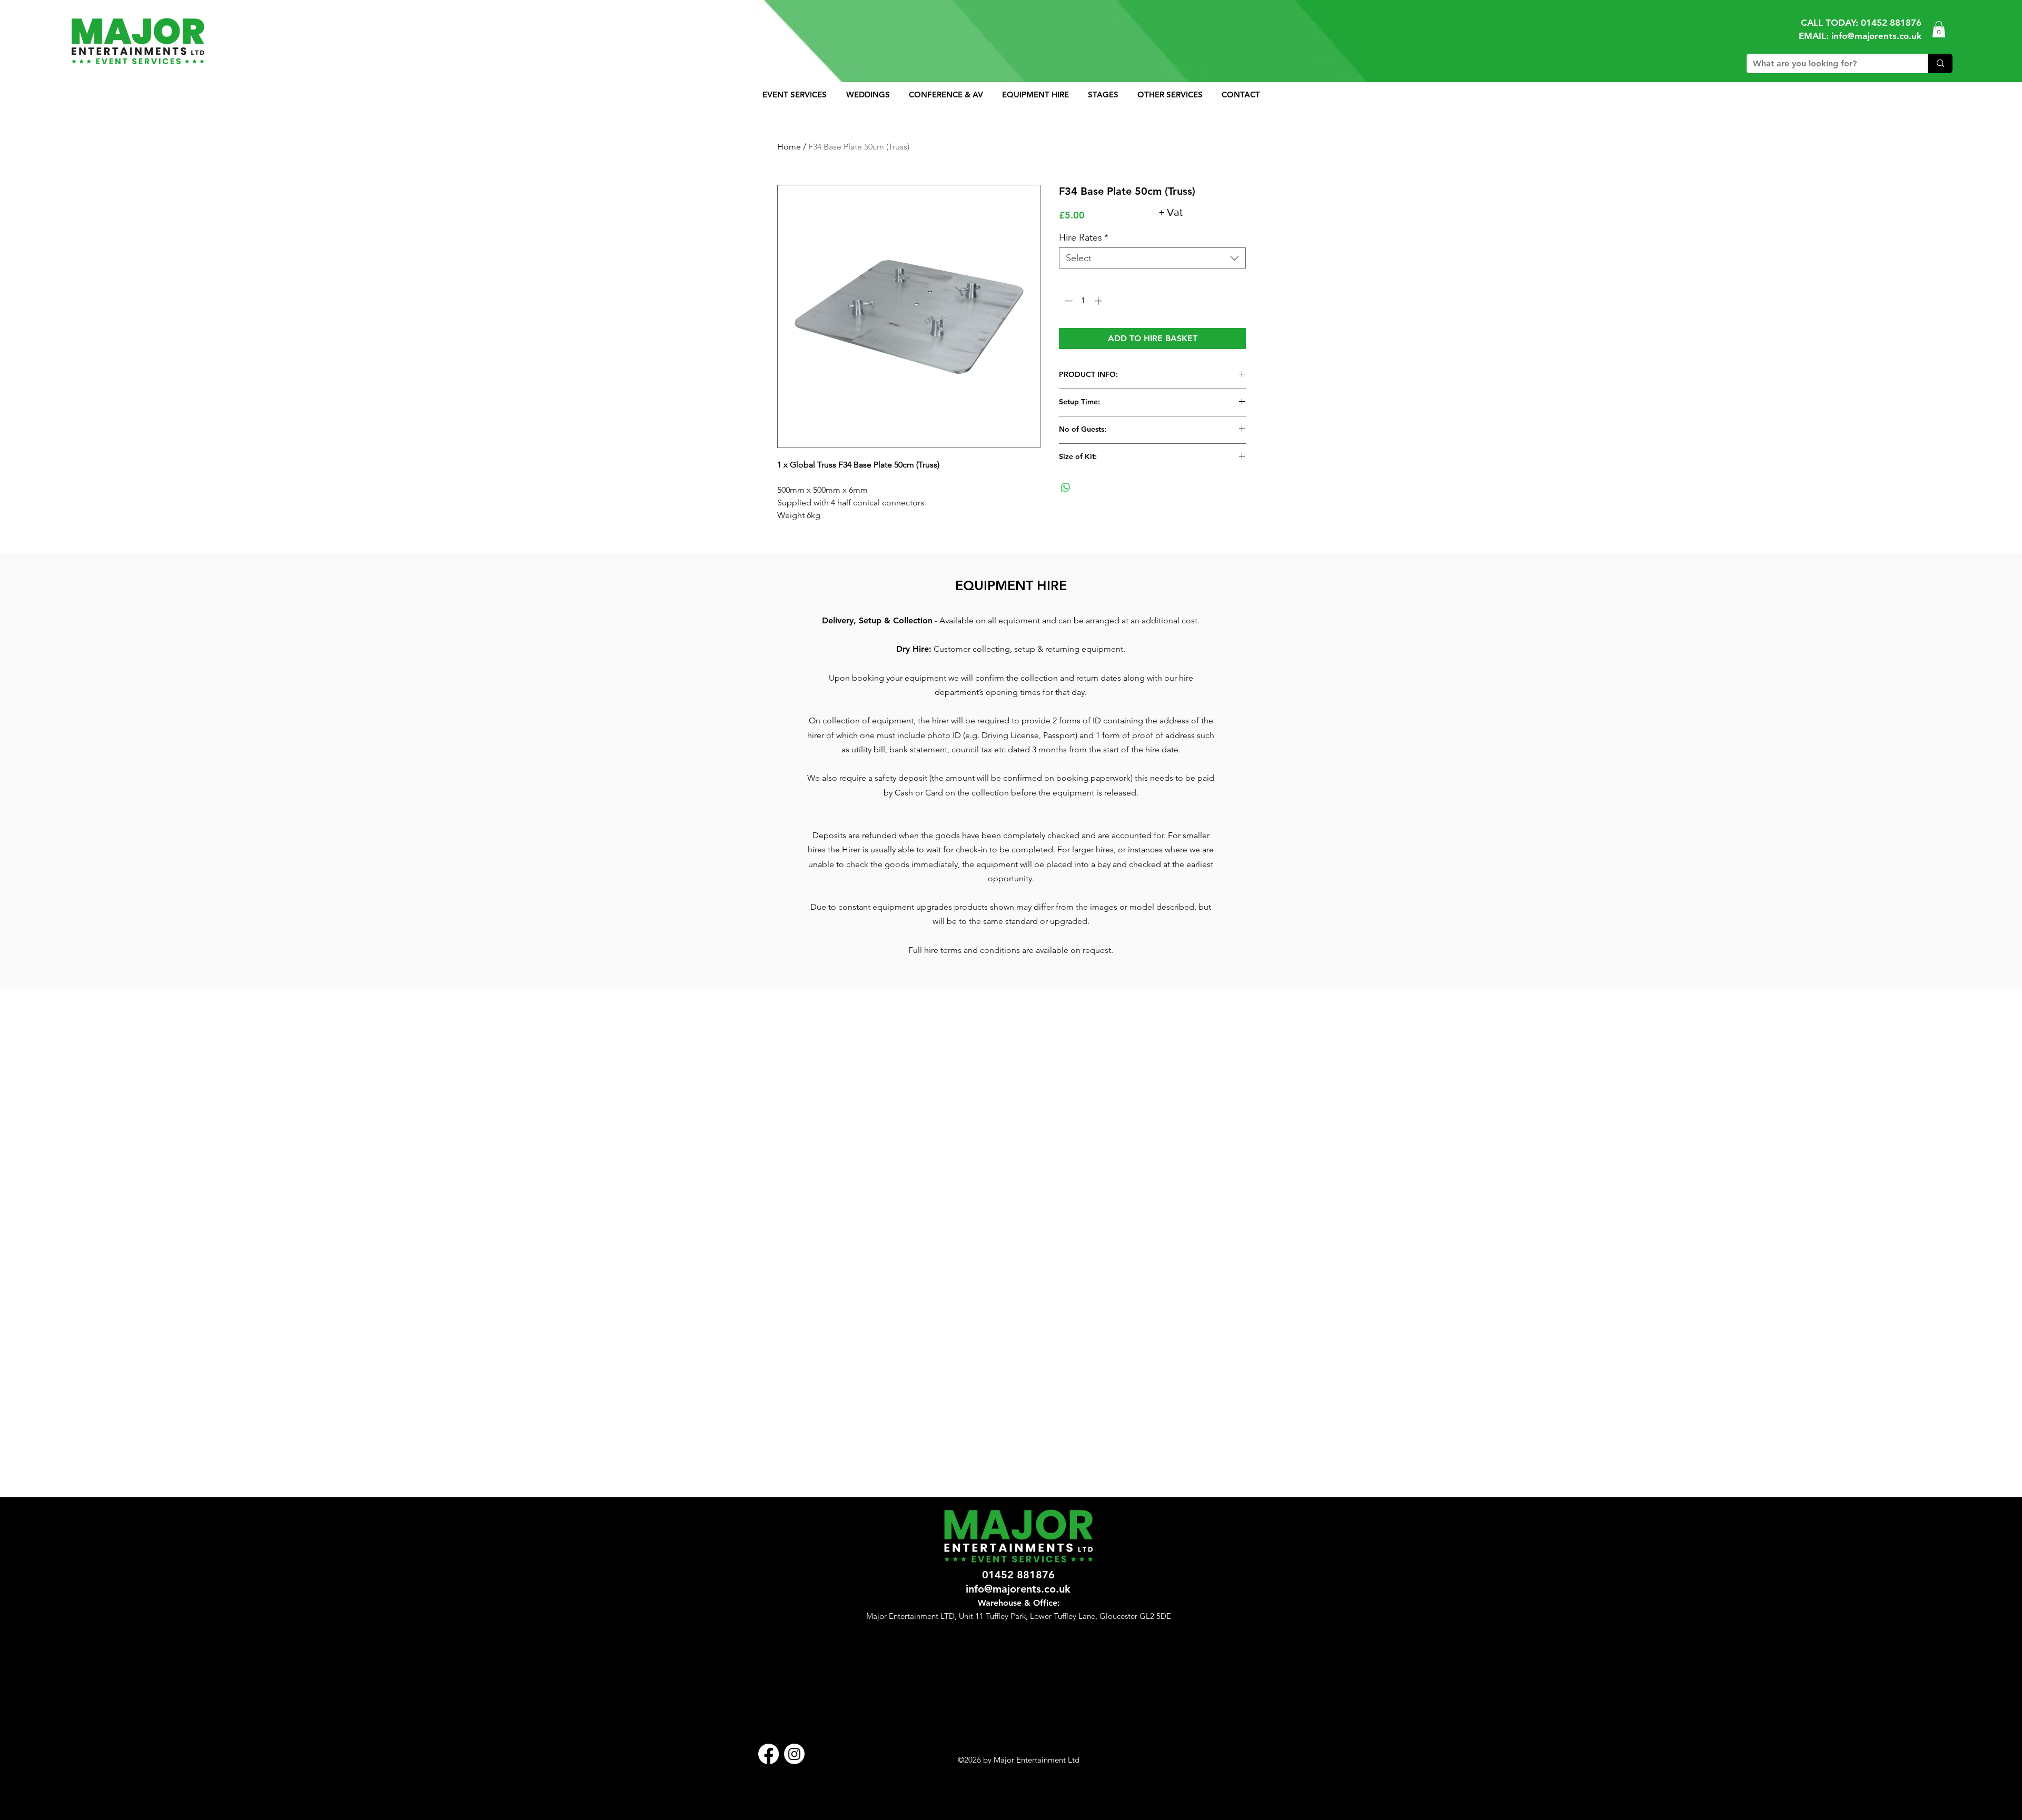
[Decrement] (1068, 301)
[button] (1939, 29)
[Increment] (1099, 301)
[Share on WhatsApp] (1066, 488)
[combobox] (1152, 258)
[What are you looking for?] (1940, 63)
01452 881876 (1891, 23)
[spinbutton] (1083, 301)
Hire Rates (1084, 237)
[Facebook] (769, 1754)
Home (789, 147)
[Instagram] (794, 1754)
